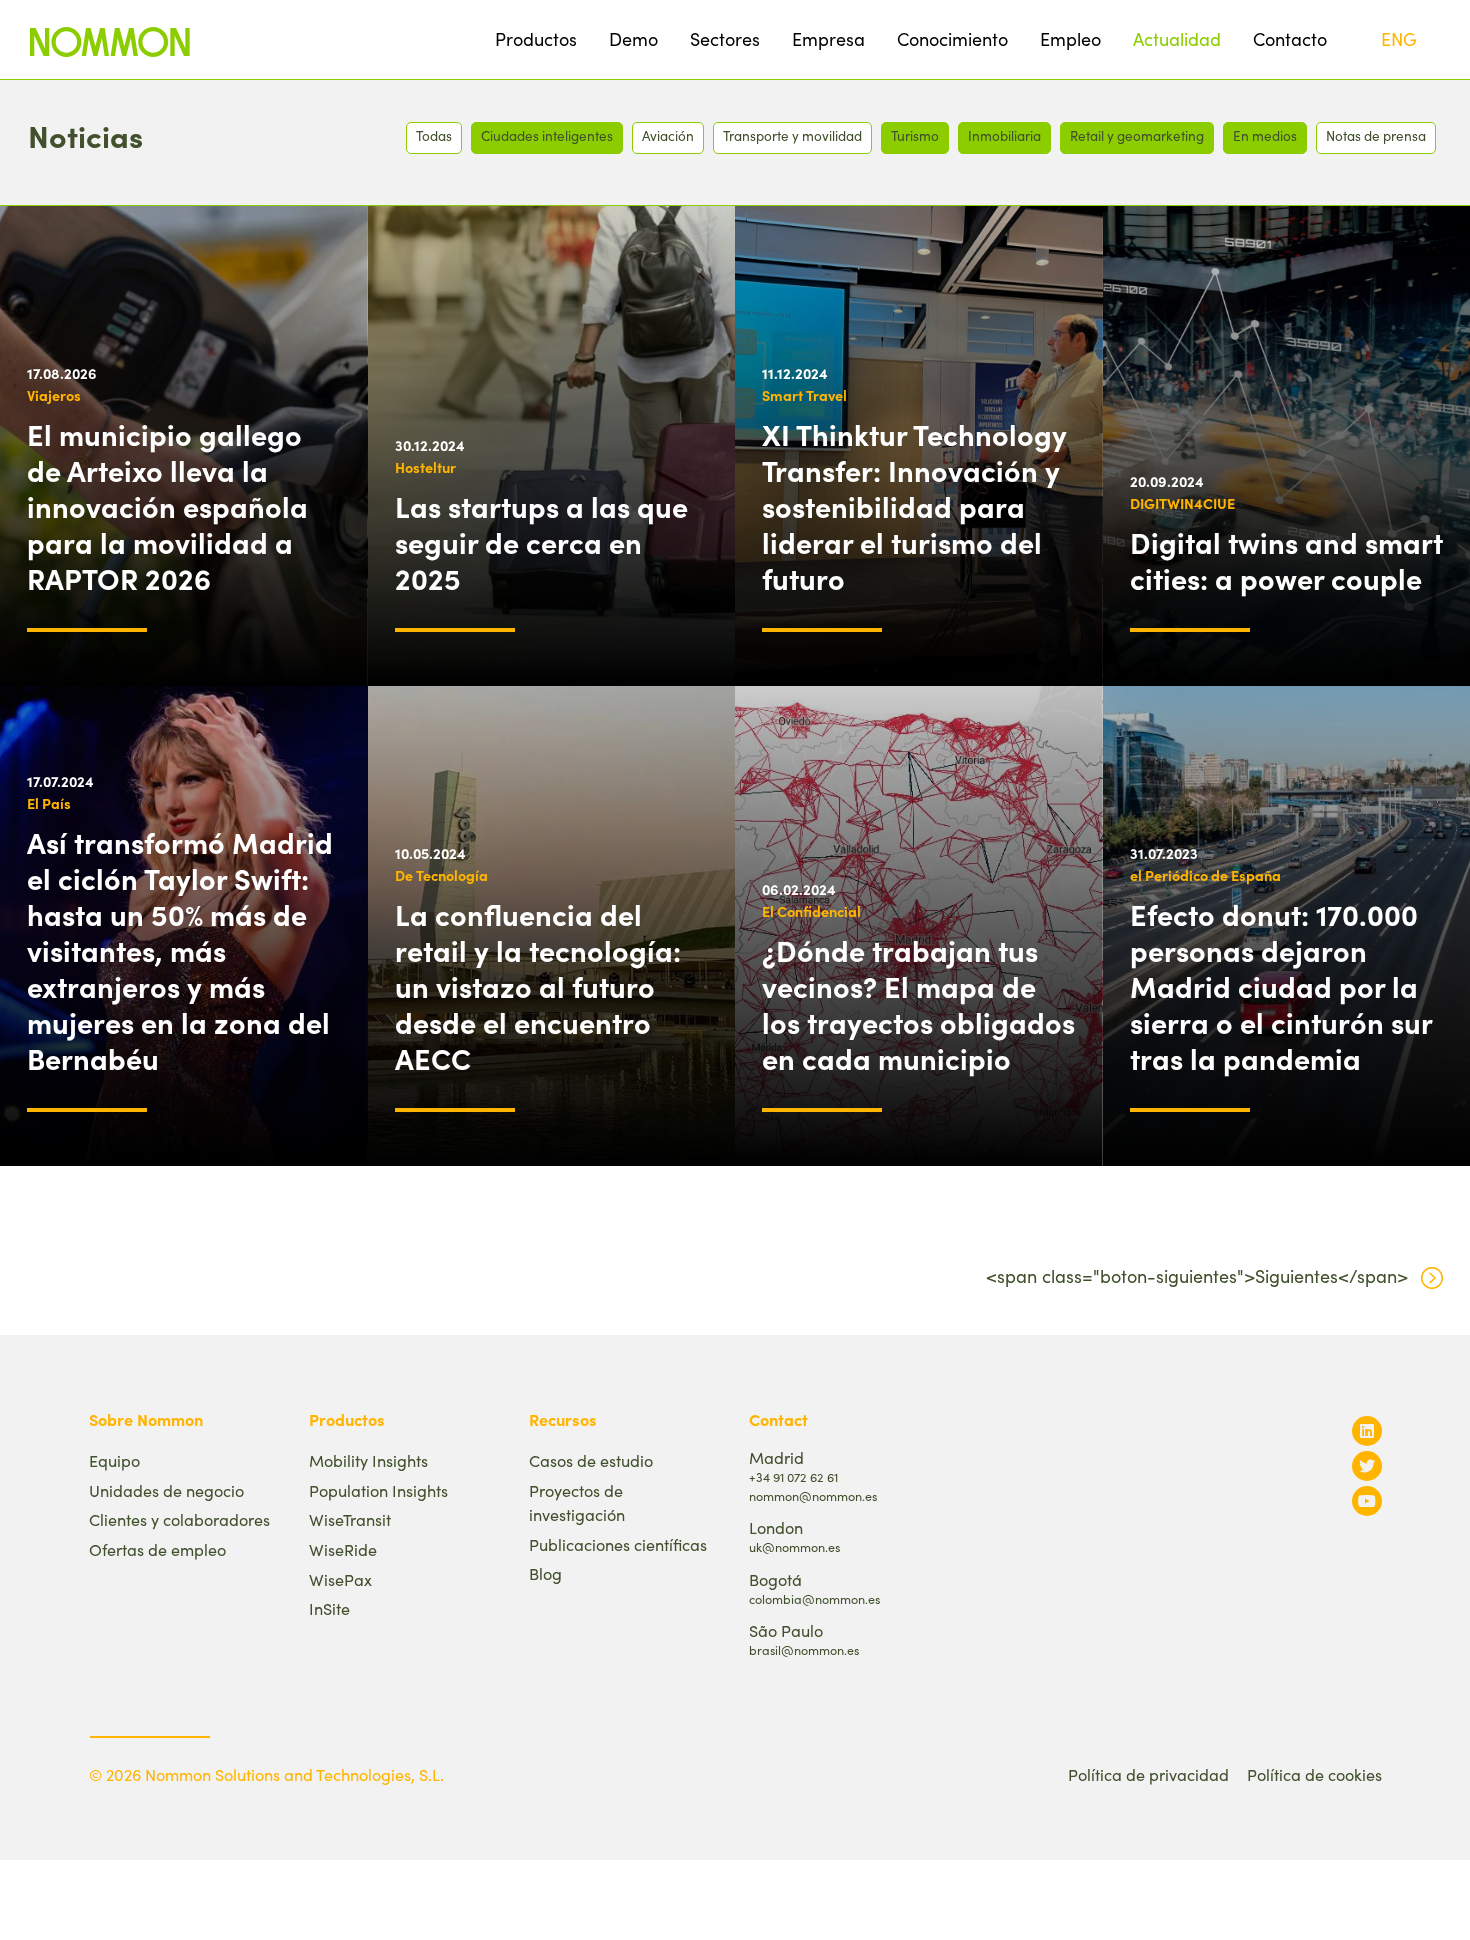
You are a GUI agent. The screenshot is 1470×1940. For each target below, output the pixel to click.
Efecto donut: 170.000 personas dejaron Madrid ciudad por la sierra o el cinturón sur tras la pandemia (1281, 986)
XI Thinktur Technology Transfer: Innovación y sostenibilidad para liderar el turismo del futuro (914, 506)
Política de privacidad (1148, 1774)
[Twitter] (1367, 1465)
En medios (1265, 135)
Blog (545, 1573)
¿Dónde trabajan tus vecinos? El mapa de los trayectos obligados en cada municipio (918, 1004)
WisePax (340, 1579)
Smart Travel (804, 395)
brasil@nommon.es (804, 1649)
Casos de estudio (591, 1460)
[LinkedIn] (1367, 1430)
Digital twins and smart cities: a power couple (1286, 560)
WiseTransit (350, 1519)
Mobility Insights (368, 1460)
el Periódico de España (1205, 875)
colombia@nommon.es (814, 1598)
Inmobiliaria (1004, 135)
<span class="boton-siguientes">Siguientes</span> (1197, 1276)
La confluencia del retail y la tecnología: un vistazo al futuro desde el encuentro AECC (538, 986)
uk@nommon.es (794, 1546)
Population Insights (378, 1490)
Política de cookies (1314, 1774)
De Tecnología (441, 875)
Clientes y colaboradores (179, 1519)
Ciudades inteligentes (547, 135)
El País (49, 803)
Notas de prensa (1376, 135)
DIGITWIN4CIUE (1182, 503)
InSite (329, 1608)
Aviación (668, 135)
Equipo (114, 1460)
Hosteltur (425, 467)
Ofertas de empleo (157, 1549)
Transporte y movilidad (792, 135)
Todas (434, 135)
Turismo (915, 135)
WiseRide (343, 1549)
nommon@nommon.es (813, 1495)
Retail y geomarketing (1137, 135)
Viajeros (54, 395)
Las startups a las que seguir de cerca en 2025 (541, 542)
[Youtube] (1367, 1500)
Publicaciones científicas (618, 1544)
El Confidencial (811, 911)
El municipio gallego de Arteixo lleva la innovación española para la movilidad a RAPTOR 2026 (167, 506)
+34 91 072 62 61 (793, 1476)
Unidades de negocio (166, 1490)
